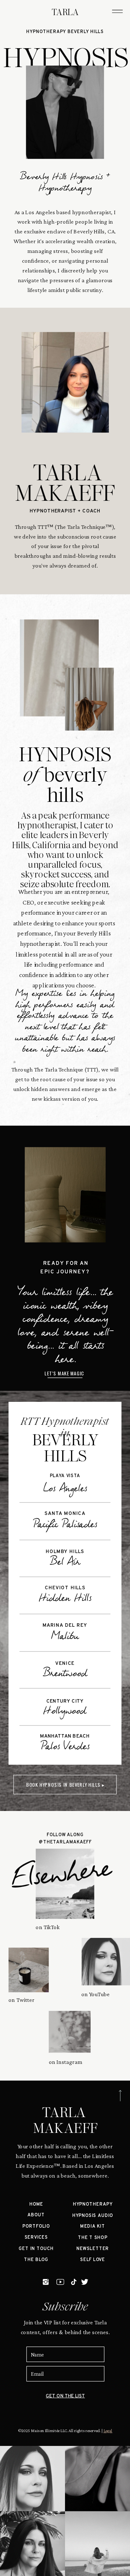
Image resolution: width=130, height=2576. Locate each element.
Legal (108, 2431)
